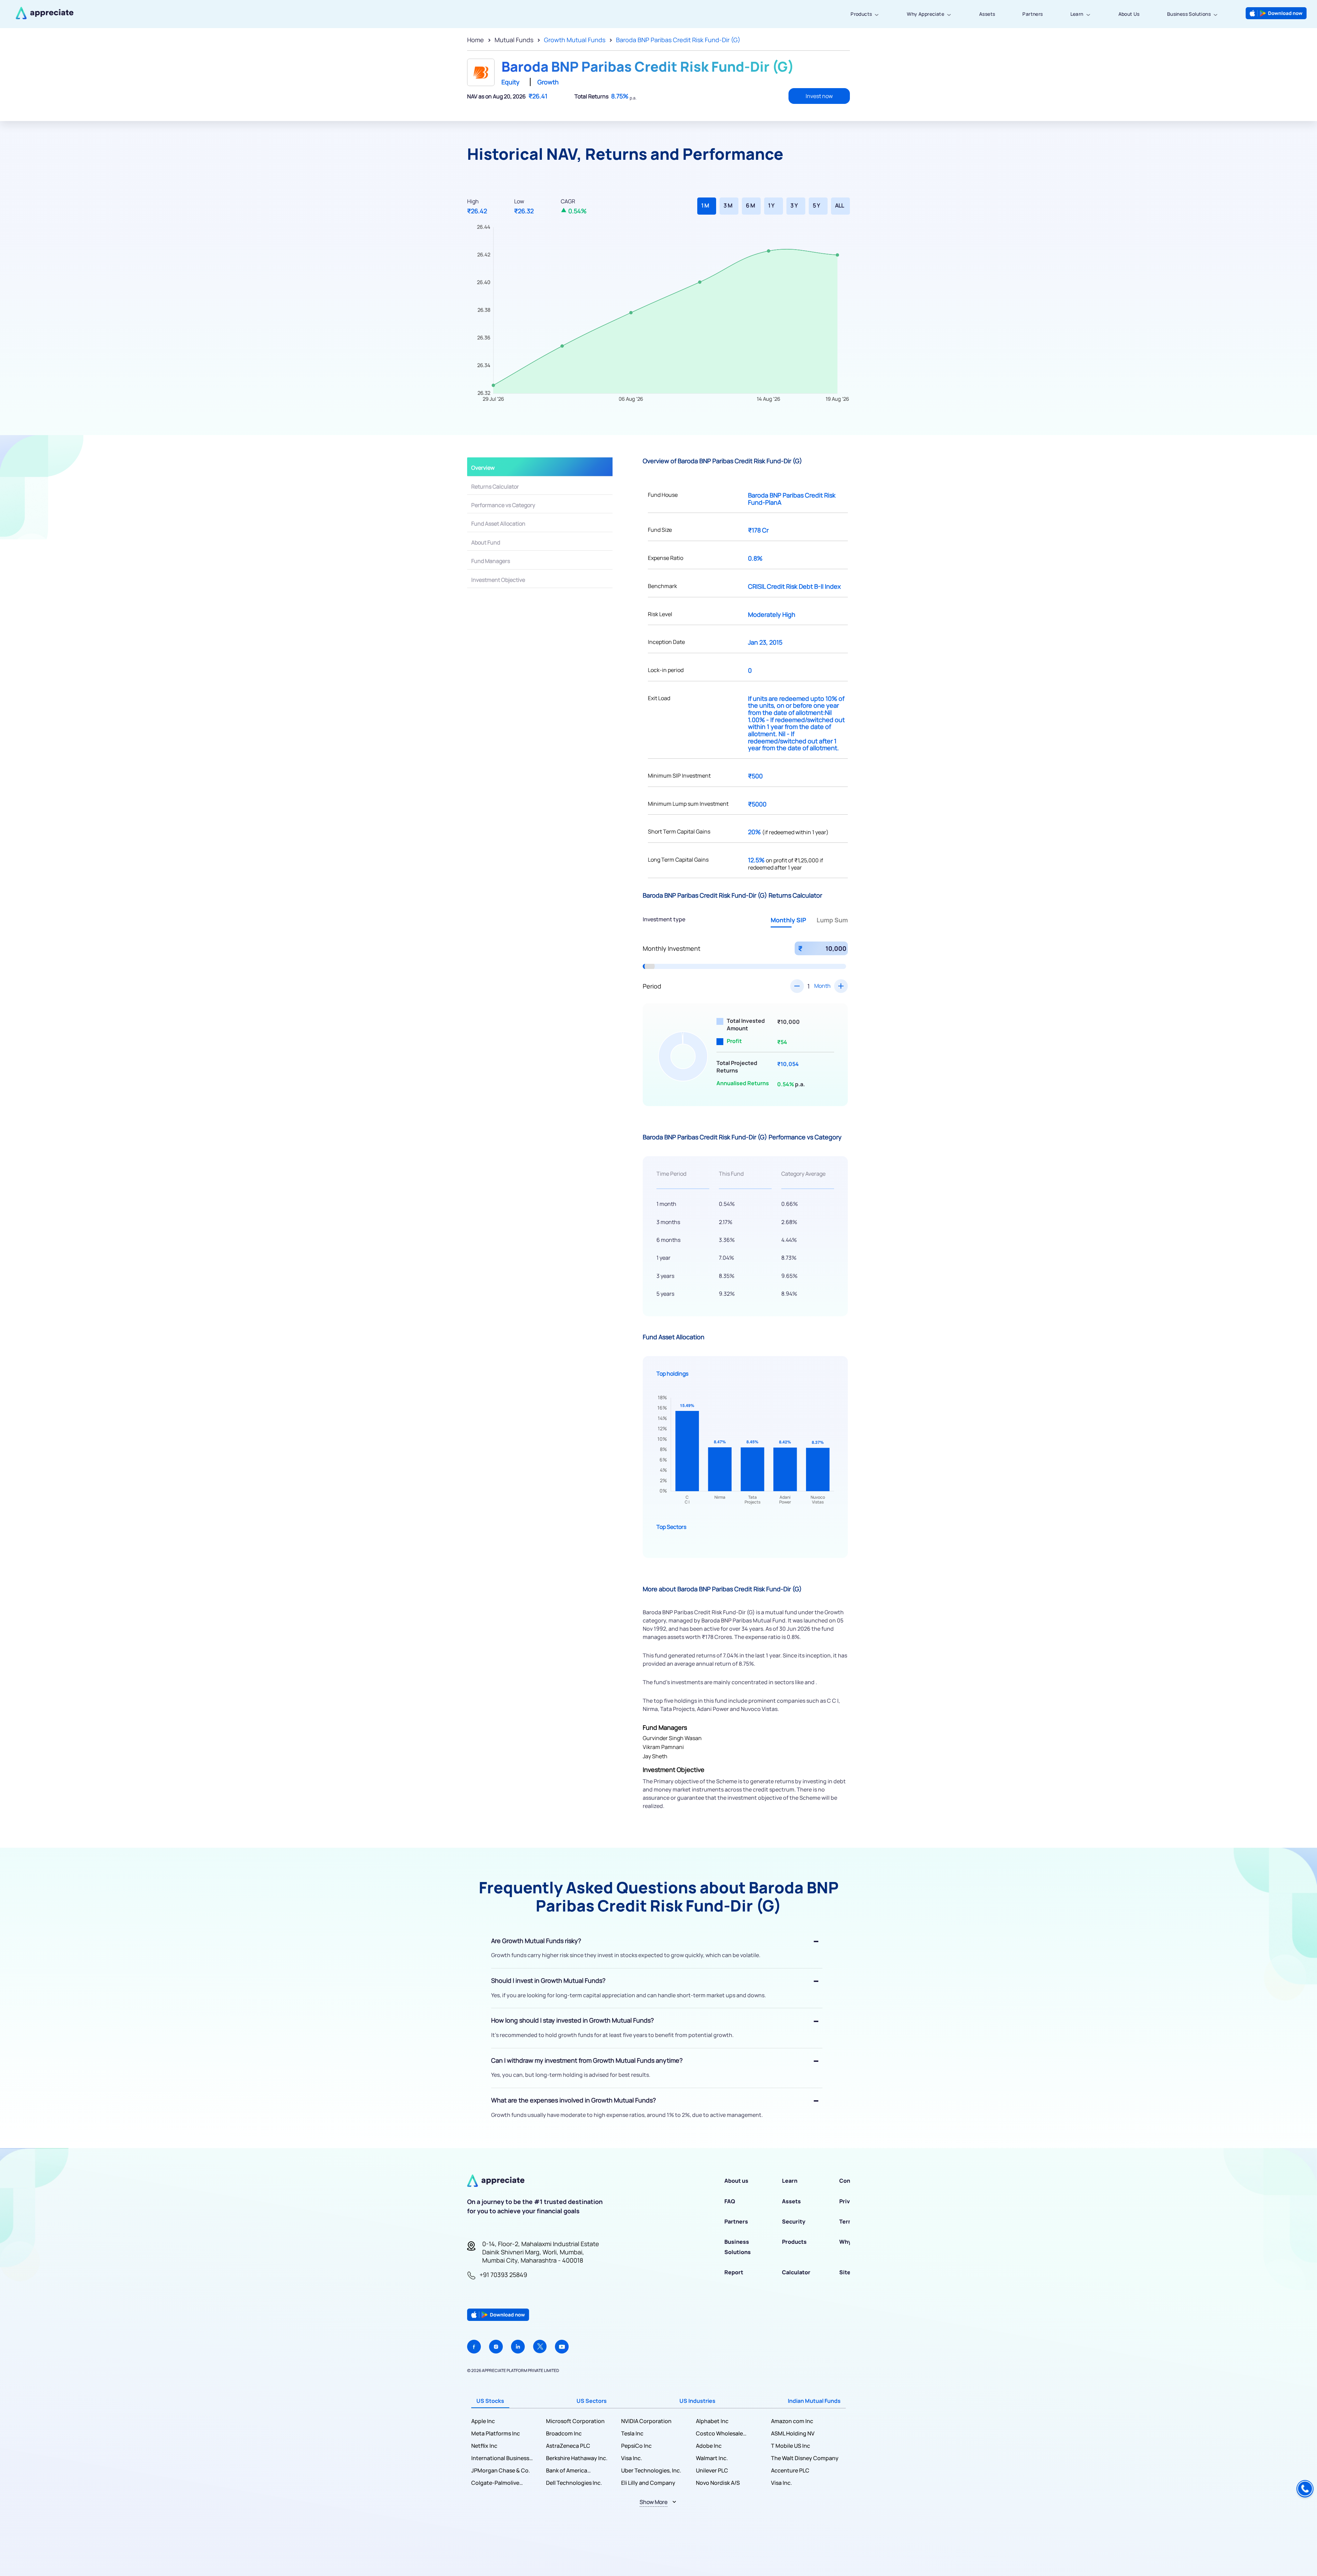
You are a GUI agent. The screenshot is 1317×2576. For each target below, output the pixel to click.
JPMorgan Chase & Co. (501, 2470)
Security (794, 2221)
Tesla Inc (632, 2433)
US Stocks (490, 2401)
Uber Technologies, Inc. (651, 2470)
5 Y (816, 205)
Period (652, 986)
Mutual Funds (514, 40)
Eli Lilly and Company (648, 2483)
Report (734, 2272)
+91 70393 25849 (503, 2275)
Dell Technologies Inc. (574, 2483)
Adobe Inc (709, 2446)
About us (736, 2181)
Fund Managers (491, 561)
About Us (1129, 14)
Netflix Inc (484, 2446)
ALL (840, 205)
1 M (705, 205)
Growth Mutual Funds (575, 40)
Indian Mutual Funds (814, 2401)
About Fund (486, 542)
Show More (654, 2502)
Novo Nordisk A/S (718, 2483)
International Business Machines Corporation (500, 2458)
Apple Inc (483, 2421)
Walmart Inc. (712, 2458)
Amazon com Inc (792, 2421)
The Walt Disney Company (805, 2458)
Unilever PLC (712, 2470)
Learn (1077, 14)
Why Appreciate (926, 14)
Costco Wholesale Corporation (719, 2434)
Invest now (819, 96)
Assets (987, 14)
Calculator (796, 2272)
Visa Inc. (632, 2458)
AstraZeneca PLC (568, 2446)
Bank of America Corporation (567, 2471)
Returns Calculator (495, 487)
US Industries (697, 2401)
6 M (750, 205)
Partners (1033, 14)
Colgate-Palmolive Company (495, 2483)
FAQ (730, 2201)
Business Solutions (1189, 14)
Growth (548, 82)
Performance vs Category (503, 505)
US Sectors (592, 2401)
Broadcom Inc (564, 2433)
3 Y (794, 205)
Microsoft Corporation (575, 2421)
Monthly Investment (672, 948)
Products (861, 14)
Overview (483, 468)
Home (476, 40)
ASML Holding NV (793, 2433)
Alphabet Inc (712, 2421)
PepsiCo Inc (636, 2446)
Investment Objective (498, 580)
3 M (728, 205)
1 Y (771, 205)
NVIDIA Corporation (646, 2421)
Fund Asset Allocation (498, 524)
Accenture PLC (790, 2470)
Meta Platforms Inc (496, 2433)
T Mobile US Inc (791, 2446)
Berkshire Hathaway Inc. (577, 2458)
